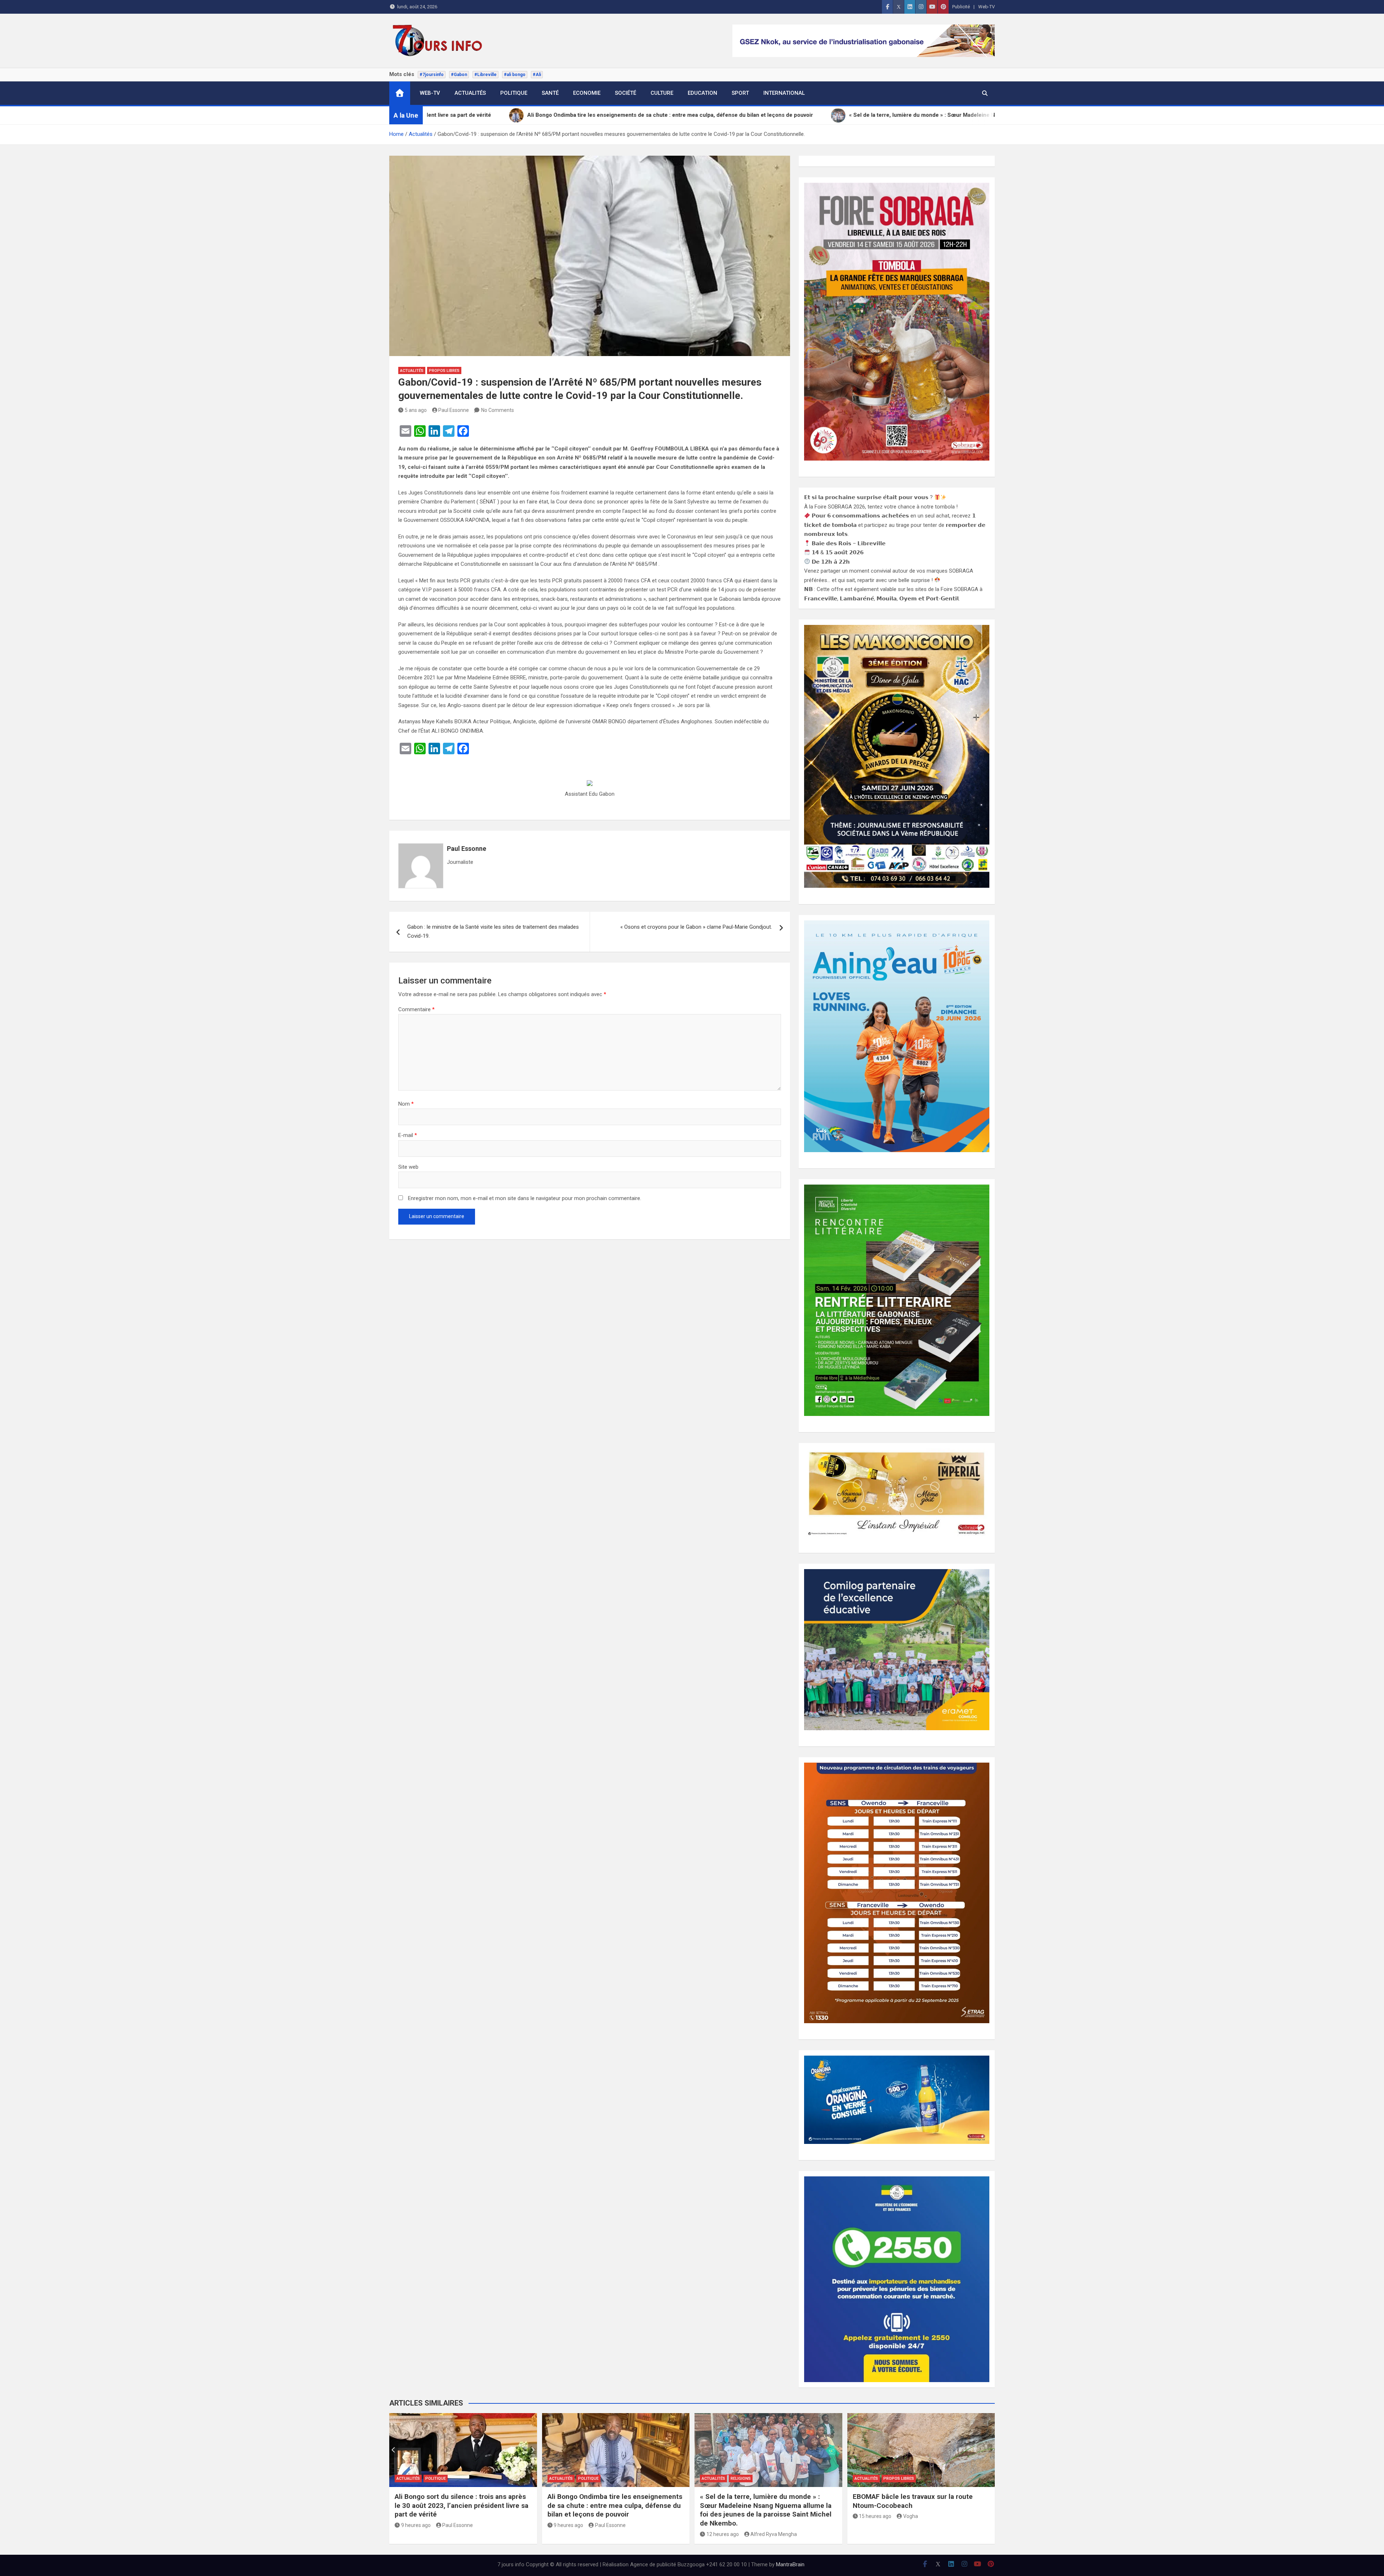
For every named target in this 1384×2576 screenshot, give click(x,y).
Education (702, 93)
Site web (408, 1167)
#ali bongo (515, 75)
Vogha (911, 2516)
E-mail (408, 1135)
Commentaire (416, 1009)
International (784, 93)
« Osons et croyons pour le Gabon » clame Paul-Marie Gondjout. (696, 927)
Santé (550, 93)
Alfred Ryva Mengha (774, 2534)
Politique (514, 93)
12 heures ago (723, 2534)
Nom (406, 1104)
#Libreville (485, 75)
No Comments (498, 410)
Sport (740, 93)
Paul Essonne (454, 410)
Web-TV (986, 7)
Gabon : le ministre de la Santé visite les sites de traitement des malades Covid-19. (493, 932)
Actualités (470, 93)
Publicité (961, 7)
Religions (741, 2479)
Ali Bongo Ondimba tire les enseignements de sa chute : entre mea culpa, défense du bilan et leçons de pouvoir (615, 2505)
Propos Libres (444, 371)
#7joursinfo (432, 75)
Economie (587, 93)
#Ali (537, 75)
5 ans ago (416, 410)
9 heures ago (416, 2525)
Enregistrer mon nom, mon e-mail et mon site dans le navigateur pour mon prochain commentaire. (525, 1198)
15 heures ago (875, 2516)
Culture (662, 93)
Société (626, 93)
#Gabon (459, 75)
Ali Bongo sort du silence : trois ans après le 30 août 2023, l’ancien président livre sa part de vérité (462, 2505)
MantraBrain (790, 2564)
